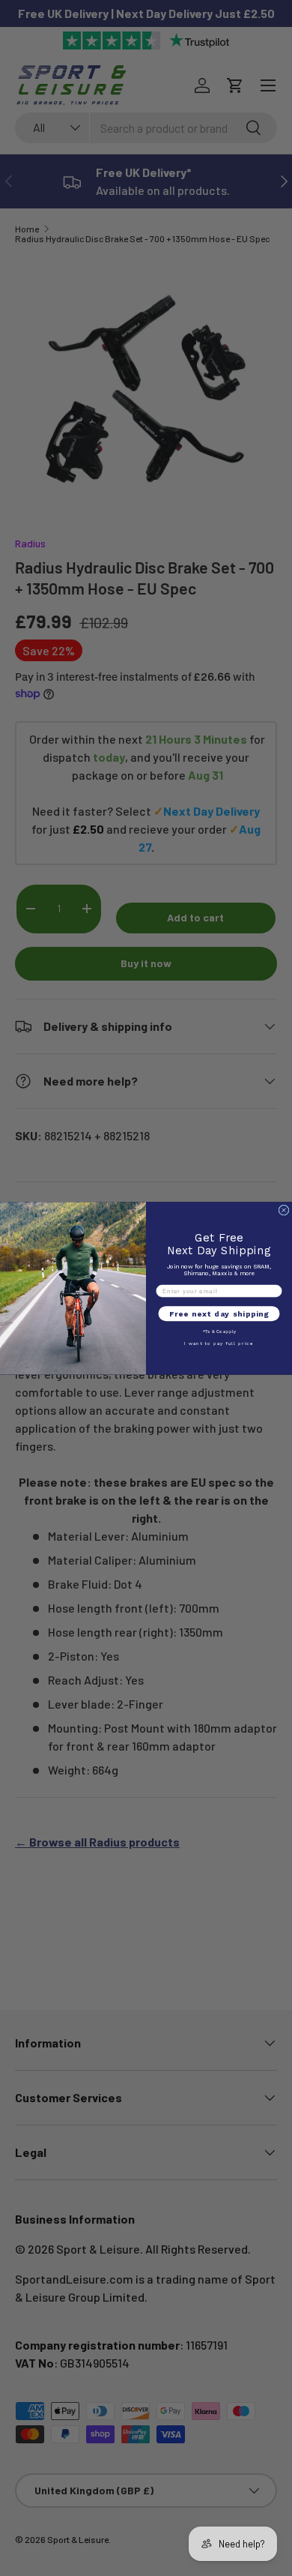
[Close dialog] (284, 1210)
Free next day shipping (219, 1313)
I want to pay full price (219, 1343)
